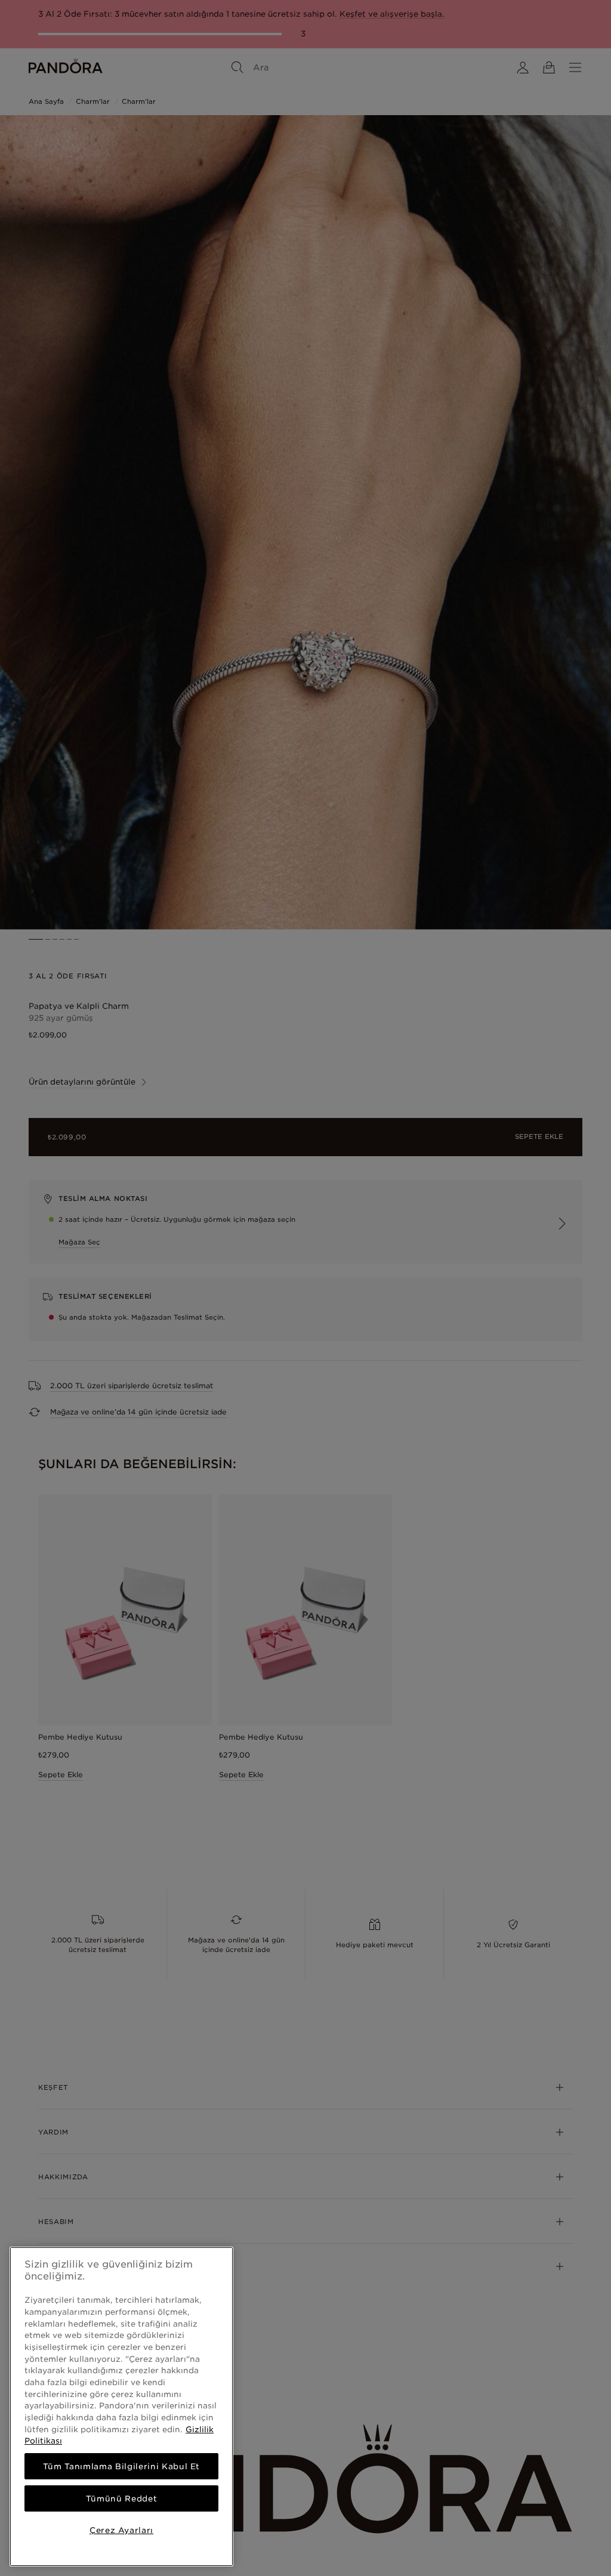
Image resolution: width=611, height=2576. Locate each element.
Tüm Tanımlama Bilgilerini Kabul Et (121, 2466)
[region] (121, 2407)
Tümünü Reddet (122, 2498)
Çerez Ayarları (121, 2530)
